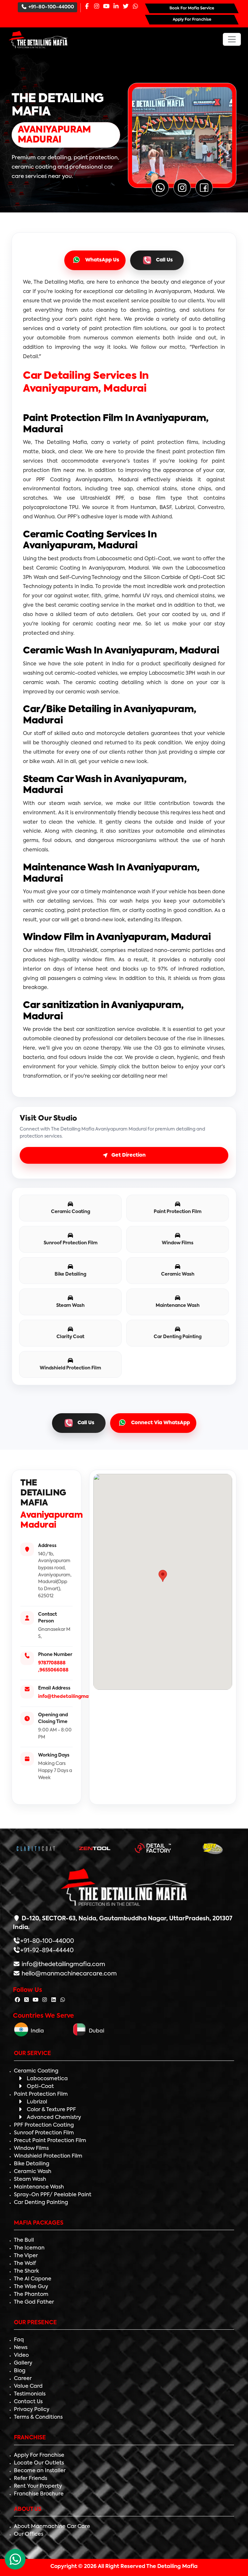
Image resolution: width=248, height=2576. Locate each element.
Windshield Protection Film (48, 2156)
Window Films (31, 2149)
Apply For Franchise (39, 2455)
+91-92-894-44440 (47, 1951)
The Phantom (31, 2295)
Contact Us (28, 2402)
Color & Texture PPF (51, 2110)
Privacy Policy (32, 2410)
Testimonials (30, 2394)
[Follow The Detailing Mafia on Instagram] (45, 2000)
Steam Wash (30, 2179)
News (21, 2348)
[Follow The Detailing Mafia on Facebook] (17, 2000)
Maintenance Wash (39, 2187)
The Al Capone (33, 2279)
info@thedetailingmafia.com (72, 1697)
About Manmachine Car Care (52, 2527)
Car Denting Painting (41, 2203)
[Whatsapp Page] (135, 7)
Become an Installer (40, 2471)
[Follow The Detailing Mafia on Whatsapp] (63, 2000)
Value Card (28, 2386)
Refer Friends (31, 2479)
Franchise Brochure (39, 2494)
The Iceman (29, 2248)
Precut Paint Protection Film (50, 2141)
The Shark (26, 2271)
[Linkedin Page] (116, 7)
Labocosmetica (47, 2079)
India (36, 2031)
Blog (20, 2371)
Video (21, 2356)
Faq (19, 2340)
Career (23, 2379)
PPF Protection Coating (44, 2125)
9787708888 (52, 1663)
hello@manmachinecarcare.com (69, 1974)
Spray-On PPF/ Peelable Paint (53, 2195)
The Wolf (25, 2264)
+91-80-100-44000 (51, 7)
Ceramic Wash (33, 2172)
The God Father (34, 2302)
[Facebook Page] (87, 7)
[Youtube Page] (106, 7)
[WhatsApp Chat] (15, 2559)
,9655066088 (53, 1670)
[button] (163, 1576)
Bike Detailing (32, 2164)
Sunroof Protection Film (44, 2133)
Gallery (23, 2363)
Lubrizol (37, 2102)
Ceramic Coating (36, 2071)
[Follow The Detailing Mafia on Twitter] (26, 2000)
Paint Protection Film (41, 2094)
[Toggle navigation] (232, 39)
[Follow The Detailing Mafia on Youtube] (36, 2000)
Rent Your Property (38, 2486)
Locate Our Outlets (39, 2463)
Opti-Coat (40, 2087)
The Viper (26, 2256)
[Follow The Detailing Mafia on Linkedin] (54, 2000)
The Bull (24, 2240)
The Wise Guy (31, 2287)
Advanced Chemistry (54, 2118)
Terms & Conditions (38, 2417)
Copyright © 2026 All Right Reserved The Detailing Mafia (124, 2567)
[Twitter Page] (126, 7)
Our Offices (29, 2534)
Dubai (95, 2031)
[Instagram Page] (97, 7)
